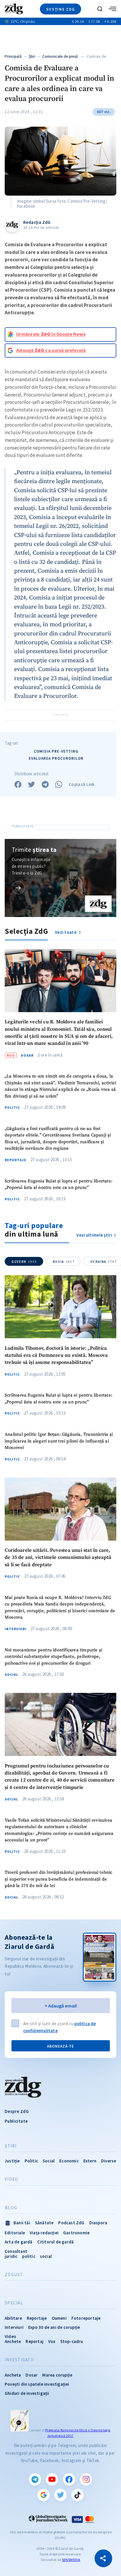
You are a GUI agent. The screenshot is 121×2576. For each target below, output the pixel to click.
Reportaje (16, 1160)
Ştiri (32, 56)
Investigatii (19, 2360)
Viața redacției (44, 2233)
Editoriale (15, 2233)
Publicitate (16, 2121)
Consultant (16, 2251)
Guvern (24, 1262)
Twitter (60, 2495)
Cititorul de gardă (56, 2242)
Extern (90, 2161)
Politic (12, 1108)
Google (43, 2495)
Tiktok (78, 2495)
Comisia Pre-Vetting (56, 751)
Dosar (27, 1055)
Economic (69, 2161)
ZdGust (14, 2275)
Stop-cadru (72, 2341)
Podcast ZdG (71, 2223)
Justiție (12, 2161)
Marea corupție (57, 2375)
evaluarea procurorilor (56, 758)
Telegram (35, 2479)
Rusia (64, 1262)
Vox (52, 2341)
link (18, 888)
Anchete (13, 2341)
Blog (11, 2208)
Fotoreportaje (86, 2318)
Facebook (69, 2479)
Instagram (86, 2479)
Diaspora (98, 2223)
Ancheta (13, 2375)
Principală (13, 56)
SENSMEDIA (71, 2560)
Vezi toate (66, 932)
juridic (11, 2256)
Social (11, 1675)
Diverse (109, 2161)
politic (28, 2256)
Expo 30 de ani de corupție (54, 2327)
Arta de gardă (19, 2242)
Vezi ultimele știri (94, 1235)
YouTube (52, 2479)
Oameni (59, 2318)
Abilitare (13, 2318)
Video (11, 2179)
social (46, 2256)
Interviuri (16, 1629)
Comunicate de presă (60, 56)
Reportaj (35, 2341)
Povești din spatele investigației (37, 2384)
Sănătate (44, 2223)
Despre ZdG (17, 2111)
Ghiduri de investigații (27, 2393)
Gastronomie (76, 2233)
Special (14, 2303)
